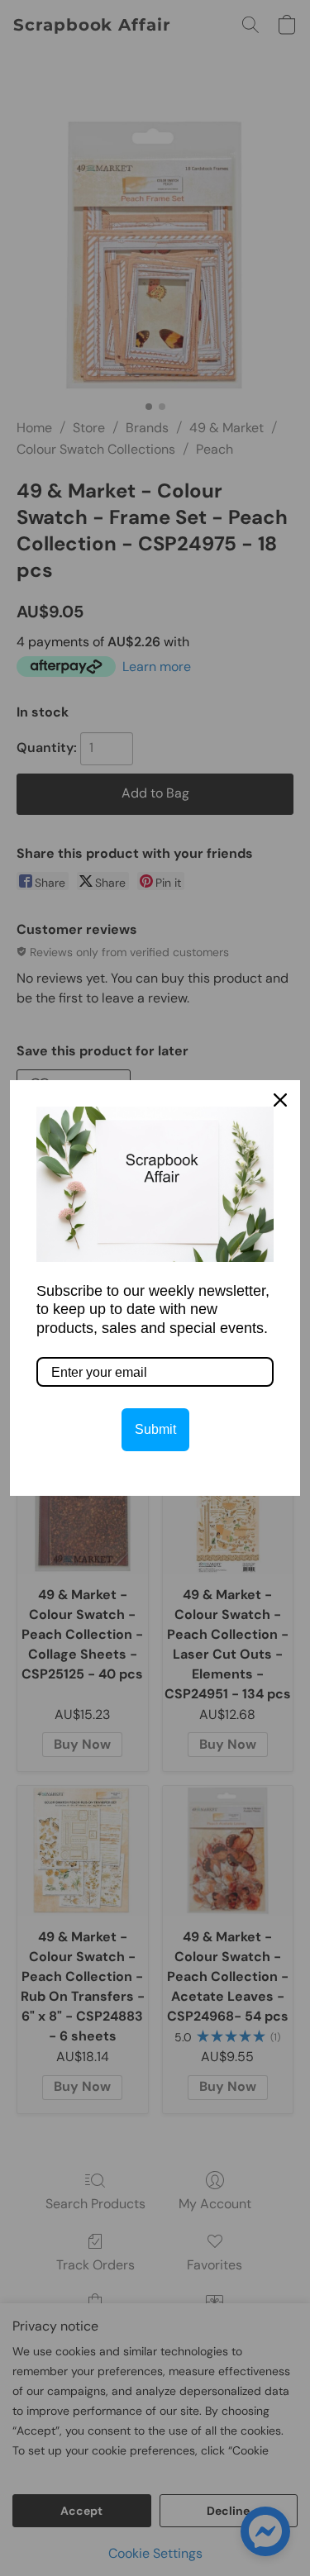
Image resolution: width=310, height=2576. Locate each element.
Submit (155, 1429)
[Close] (280, 1100)
